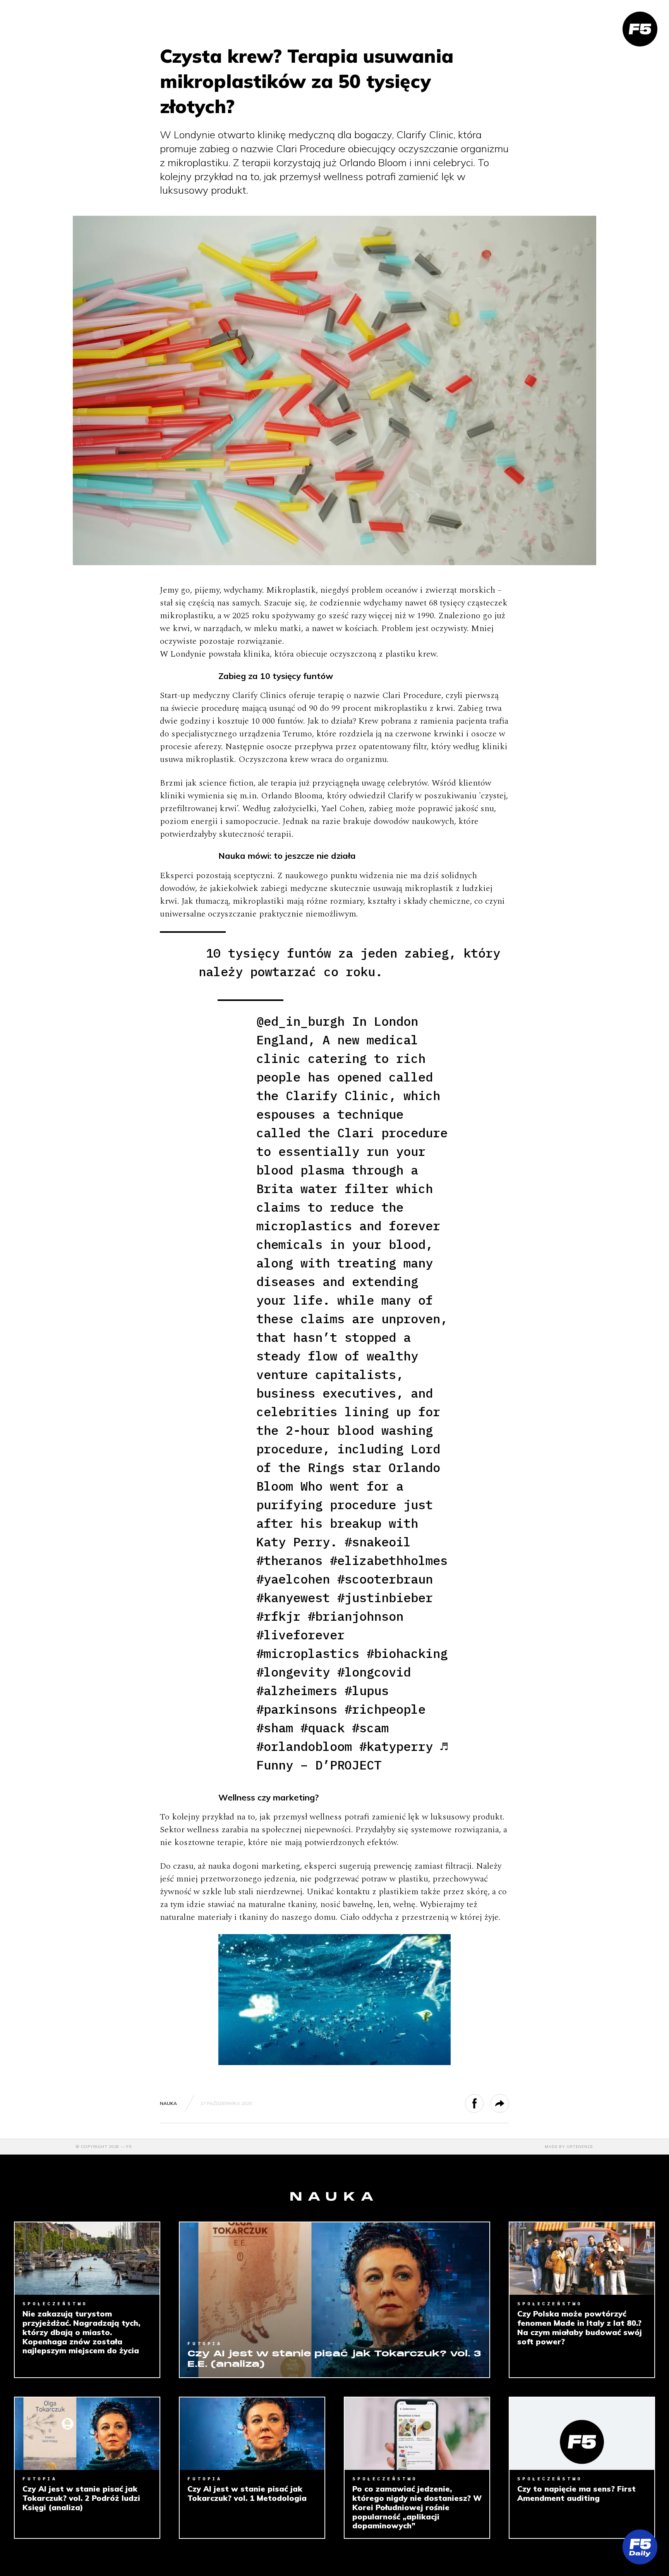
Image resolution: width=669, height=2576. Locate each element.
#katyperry (396, 1746)
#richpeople (385, 1709)
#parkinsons (297, 1709)
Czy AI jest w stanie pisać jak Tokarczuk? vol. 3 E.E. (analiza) (334, 2359)
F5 (129, 2147)
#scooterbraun (385, 1579)
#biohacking (407, 1653)
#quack (322, 1728)
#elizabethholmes (389, 1560)
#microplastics (308, 1653)
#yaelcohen (293, 1579)
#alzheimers (297, 1690)
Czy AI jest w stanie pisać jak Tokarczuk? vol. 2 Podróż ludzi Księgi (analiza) (81, 2498)
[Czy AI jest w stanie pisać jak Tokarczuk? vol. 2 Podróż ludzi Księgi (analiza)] (87, 2434)
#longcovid (374, 1672)
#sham (275, 1728)
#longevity (293, 1672)
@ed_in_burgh (300, 1021)
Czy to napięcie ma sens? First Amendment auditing (576, 2493)
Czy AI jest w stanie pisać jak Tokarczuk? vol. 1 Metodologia (247, 2493)
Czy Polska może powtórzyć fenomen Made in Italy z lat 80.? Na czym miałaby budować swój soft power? (580, 2328)
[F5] (640, 29)
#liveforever (300, 1635)
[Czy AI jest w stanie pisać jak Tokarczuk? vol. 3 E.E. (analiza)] (334, 2300)
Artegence (580, 2147)
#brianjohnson (356, 1616)
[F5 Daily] (640, 2547)
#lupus (367, 1690)
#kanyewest (293, 1598)
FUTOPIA (205, 2343)
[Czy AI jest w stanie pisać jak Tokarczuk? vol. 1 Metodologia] (252, 2434)
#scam (370, 1728)
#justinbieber (385, 1598)
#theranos (289, 1560)
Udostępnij (483, 2103)
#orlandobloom (304, 1746)
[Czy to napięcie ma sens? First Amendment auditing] (582, 2434)
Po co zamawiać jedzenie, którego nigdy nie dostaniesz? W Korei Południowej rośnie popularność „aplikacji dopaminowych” (417, 2507)
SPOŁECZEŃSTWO (55, 2303)
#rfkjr (278, 1616)
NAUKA (168, 2103)
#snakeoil (378, 1542)
